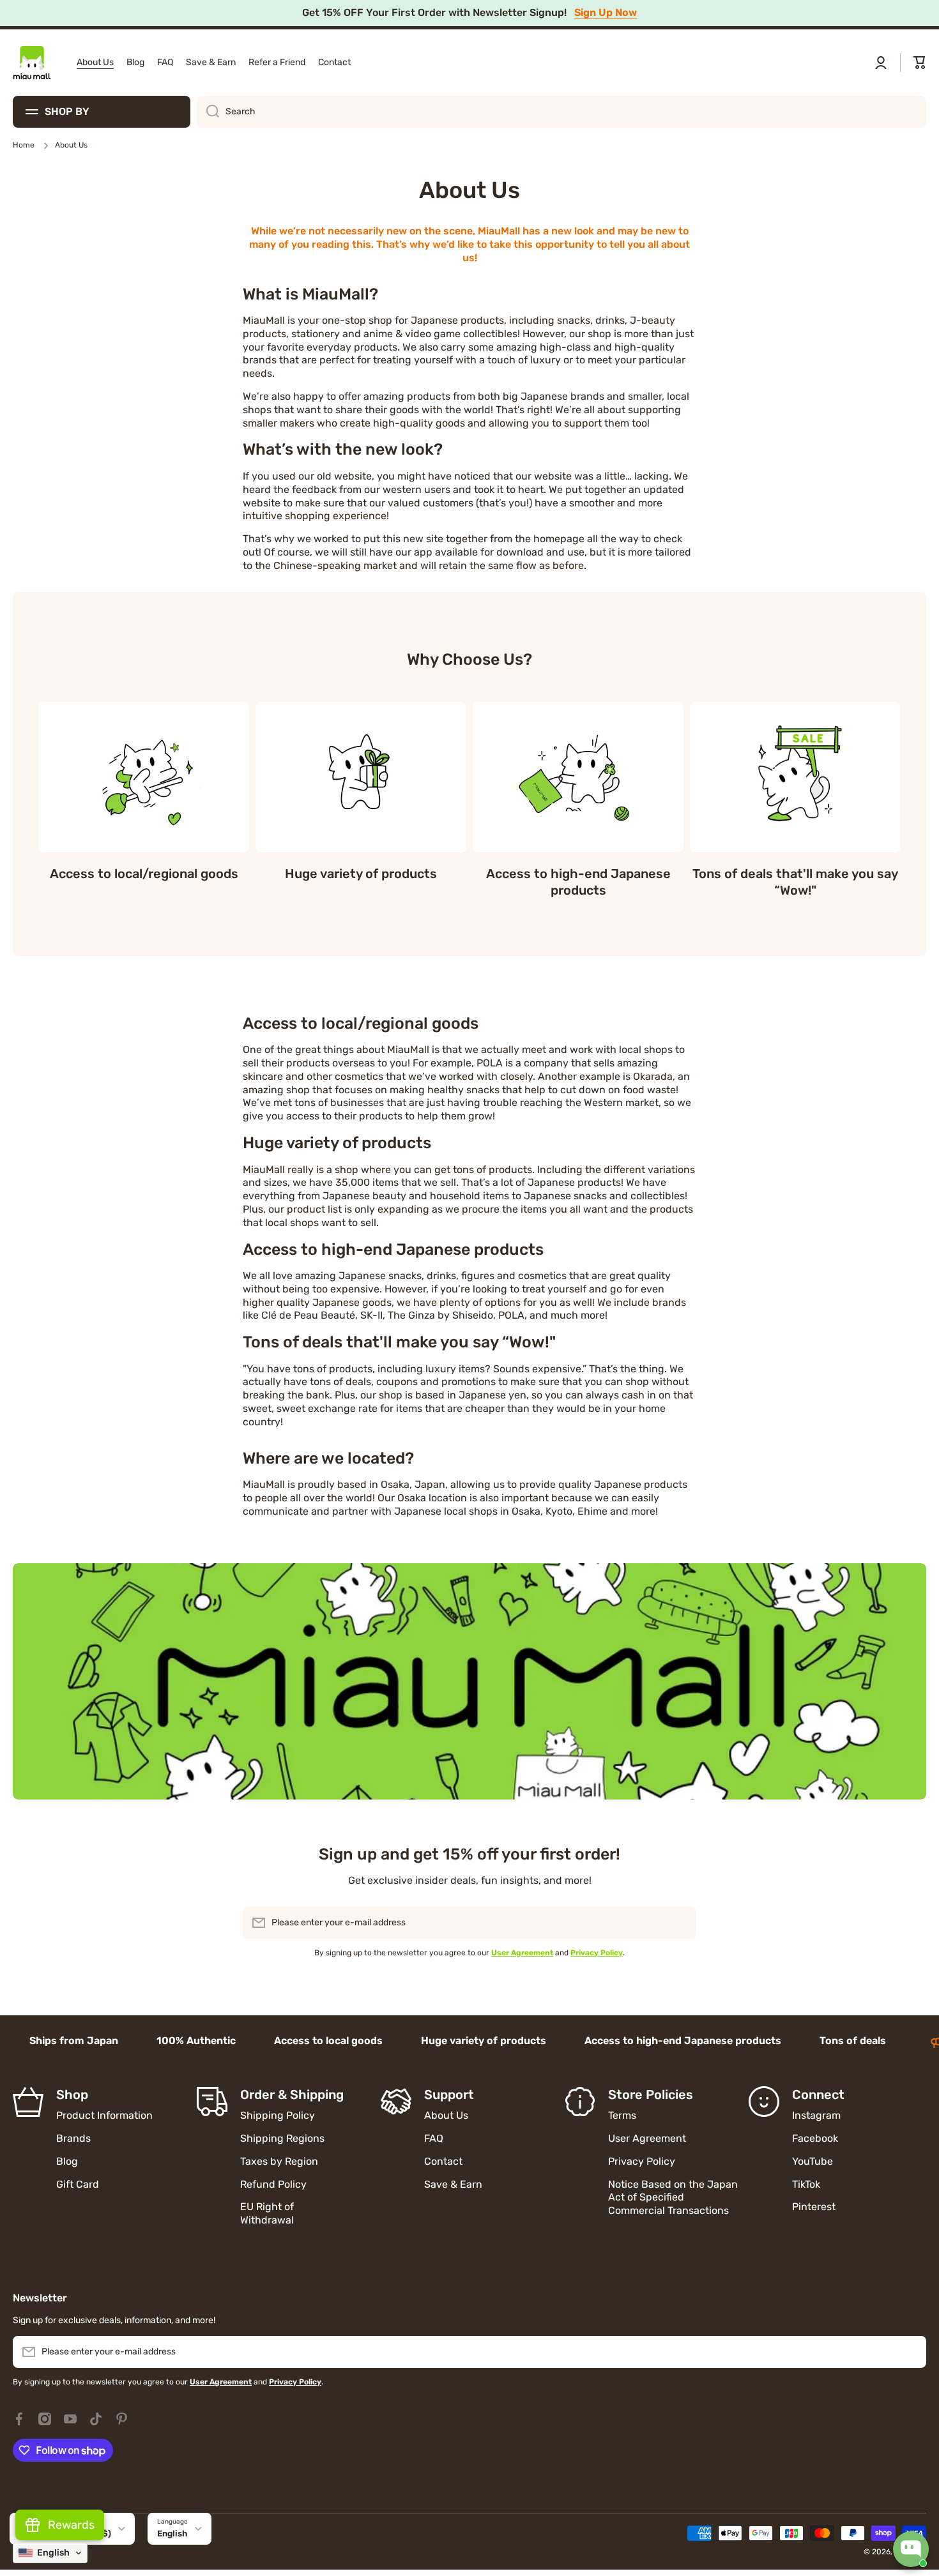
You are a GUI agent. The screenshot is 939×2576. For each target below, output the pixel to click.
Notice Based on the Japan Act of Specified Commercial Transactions (673, 2198)
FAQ (434, 2138)
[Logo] (32, 63)
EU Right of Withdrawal (268, 2213)
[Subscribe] (680, 1923)
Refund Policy (273, 2184)
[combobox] (561, 112)
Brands (73, 2138)
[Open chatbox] (911, 2549)
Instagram (816, 2115)
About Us (446, 2115)
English (172, 2534)
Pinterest (814, 2207)
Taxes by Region (279, 2161)
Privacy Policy (642, 2161)
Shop (72, 2095)
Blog (67, 2161)
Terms (622, 2115)
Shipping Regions (282, 2138)
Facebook (815, 2138)
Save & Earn (453, 2184)
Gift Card (78, 2184)
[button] (920, 63)
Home (24, 145)
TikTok (806, 2184)
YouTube (813, 2161)
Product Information (104, 2115)
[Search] (208, 112)
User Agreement (647, 2138)
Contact (443, 2161)
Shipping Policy (278, 2115)
